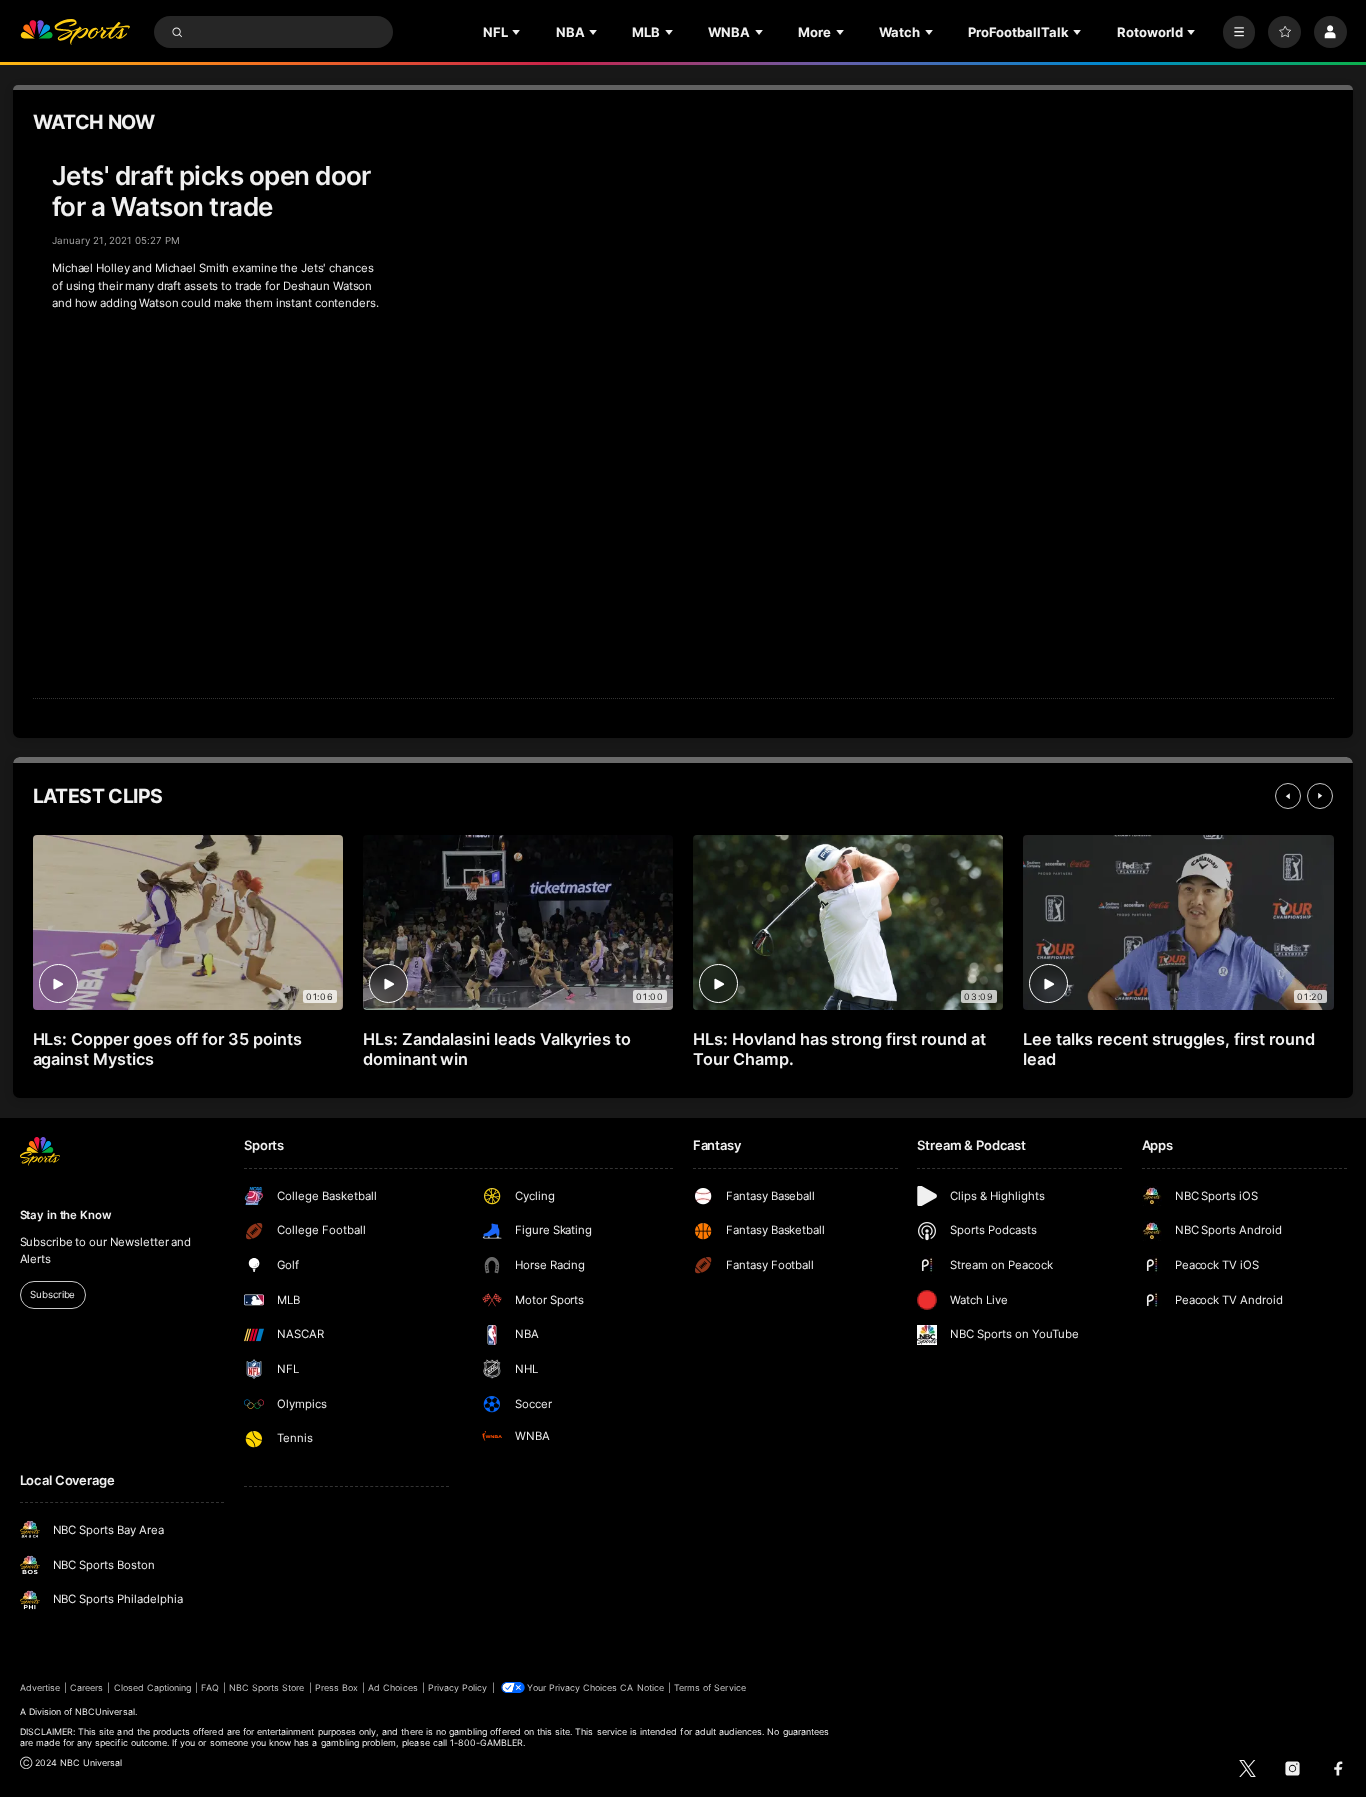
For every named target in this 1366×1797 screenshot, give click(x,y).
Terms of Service (710, 1687)
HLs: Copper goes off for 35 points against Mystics (167, 1049)
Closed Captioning (153, 1687)
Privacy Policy (458, 1687)
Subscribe (52, 1294)
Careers (86, 1687)
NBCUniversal (105, 1711)
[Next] (1320, 796)
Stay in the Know (66, 1215)
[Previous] (1288, 796)
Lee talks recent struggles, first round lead (1169, 1049)
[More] (1239, 32)
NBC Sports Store (267, 1687)
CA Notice (641, 1687)
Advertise (40, 1687)
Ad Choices (392, 1687)
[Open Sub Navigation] (518, 32)
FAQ (209, 1687)
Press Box (336, 1687)
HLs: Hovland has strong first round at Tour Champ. (839, 1049)
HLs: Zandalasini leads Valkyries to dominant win (497, 1049)
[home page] (75, 32)
